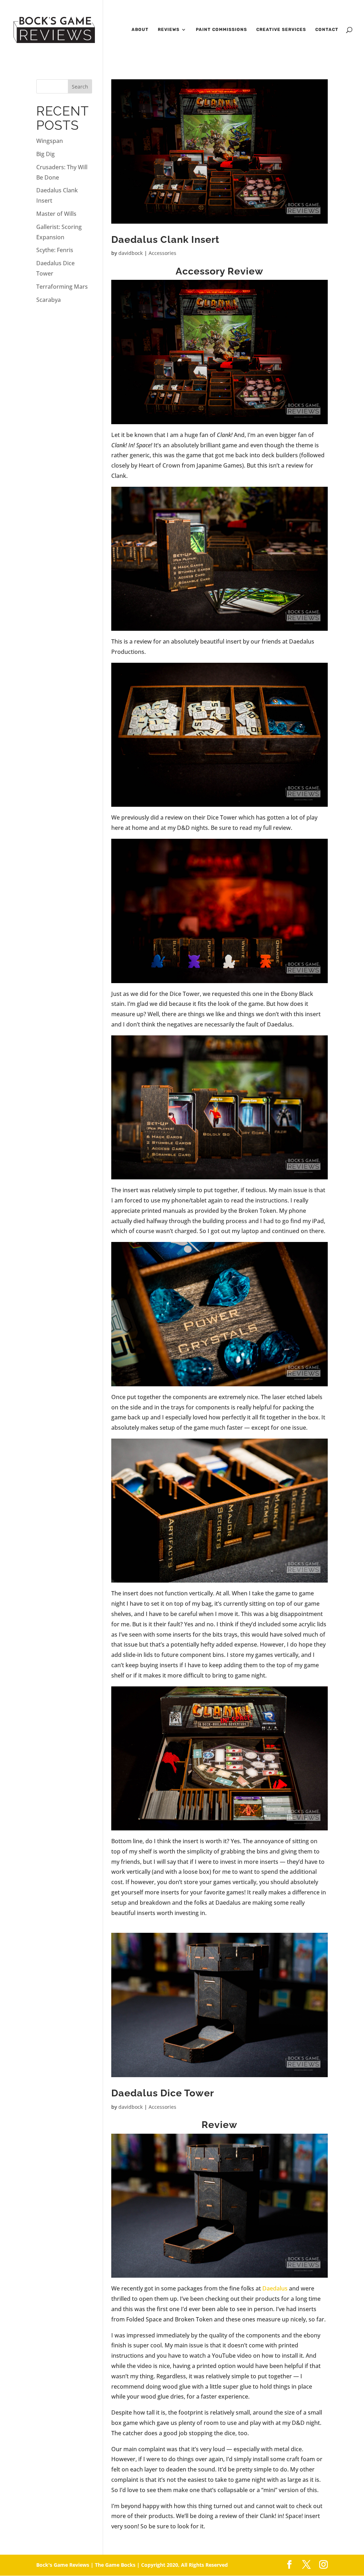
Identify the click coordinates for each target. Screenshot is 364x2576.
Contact (327, 30)
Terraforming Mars (62, 287)
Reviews (169, 30)
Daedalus (275, 2288)
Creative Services (281, 30)
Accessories (162, 253)
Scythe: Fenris (55, 250)
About (140, 30)
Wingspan (50, 141)
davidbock (131, 253)
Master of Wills (56, 214)
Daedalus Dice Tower (163, 2093)
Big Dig (45, 154)
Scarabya (49, 300)
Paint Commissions (221, 30)
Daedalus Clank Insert (165, 239)
